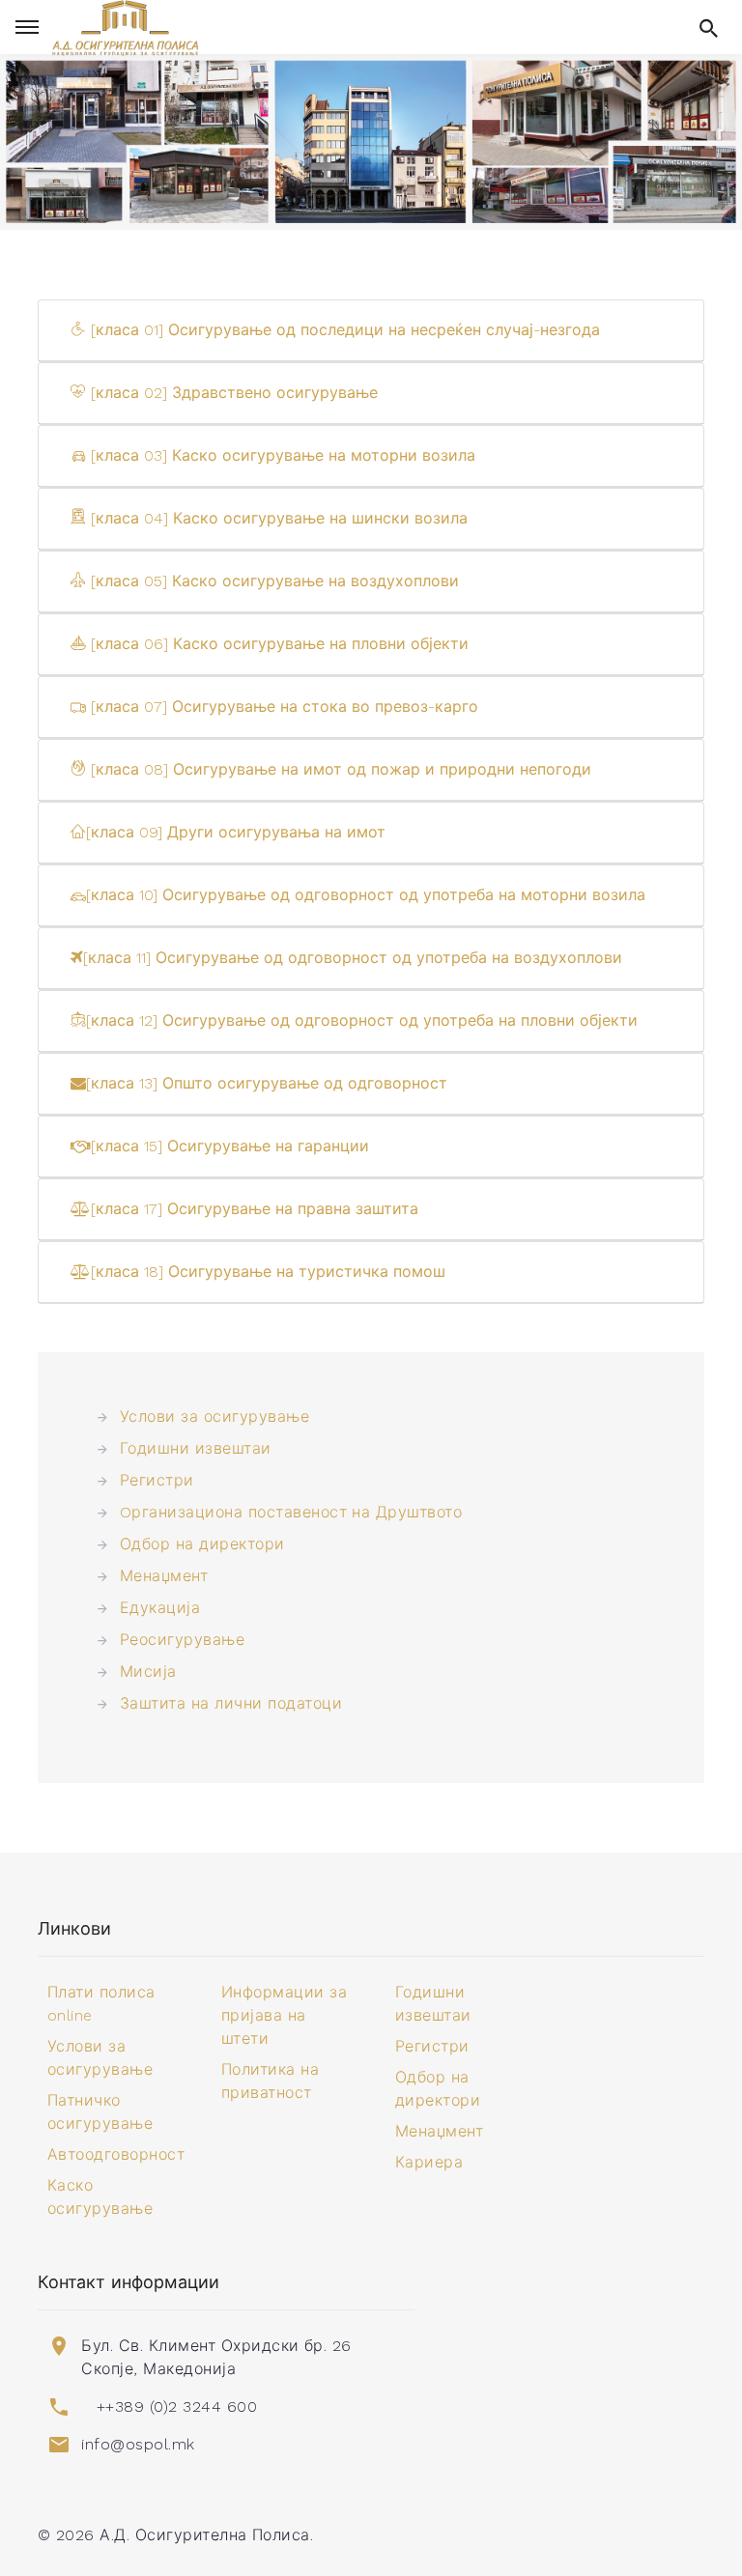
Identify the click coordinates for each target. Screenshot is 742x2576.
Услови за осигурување (214, 1416)
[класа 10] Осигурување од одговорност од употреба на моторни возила (366, 895)
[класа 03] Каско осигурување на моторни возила (281, 455)
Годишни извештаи (196, 1448)
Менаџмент (164, 1576)
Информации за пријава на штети (284, 2015)
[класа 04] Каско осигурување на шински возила (277, 518)
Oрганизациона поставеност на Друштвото (291, 1512)
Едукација (160, 1608)
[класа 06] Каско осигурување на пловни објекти (277, 644)
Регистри (157, 1480)
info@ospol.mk (138, 2444)
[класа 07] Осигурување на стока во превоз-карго (282, 707)
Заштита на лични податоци (231, 1703)
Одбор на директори (202, 1544)
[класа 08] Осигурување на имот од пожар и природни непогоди (339, 769)
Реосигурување (182, 1640)
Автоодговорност (116, 2154)
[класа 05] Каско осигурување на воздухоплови (272, 581)
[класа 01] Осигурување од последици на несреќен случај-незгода (343, 330)
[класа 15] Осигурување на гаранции (230, 1146)
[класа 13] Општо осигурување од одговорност (267, 1083)
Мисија (148, 1671)
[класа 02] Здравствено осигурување (232, 393)
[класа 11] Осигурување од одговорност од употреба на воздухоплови (353, 958)
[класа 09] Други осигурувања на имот (236, 832)
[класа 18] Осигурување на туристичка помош (268, 1272)
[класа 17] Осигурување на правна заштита (255, 1209)
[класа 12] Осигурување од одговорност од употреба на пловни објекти (362, 1020)
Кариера (429, 2162)
